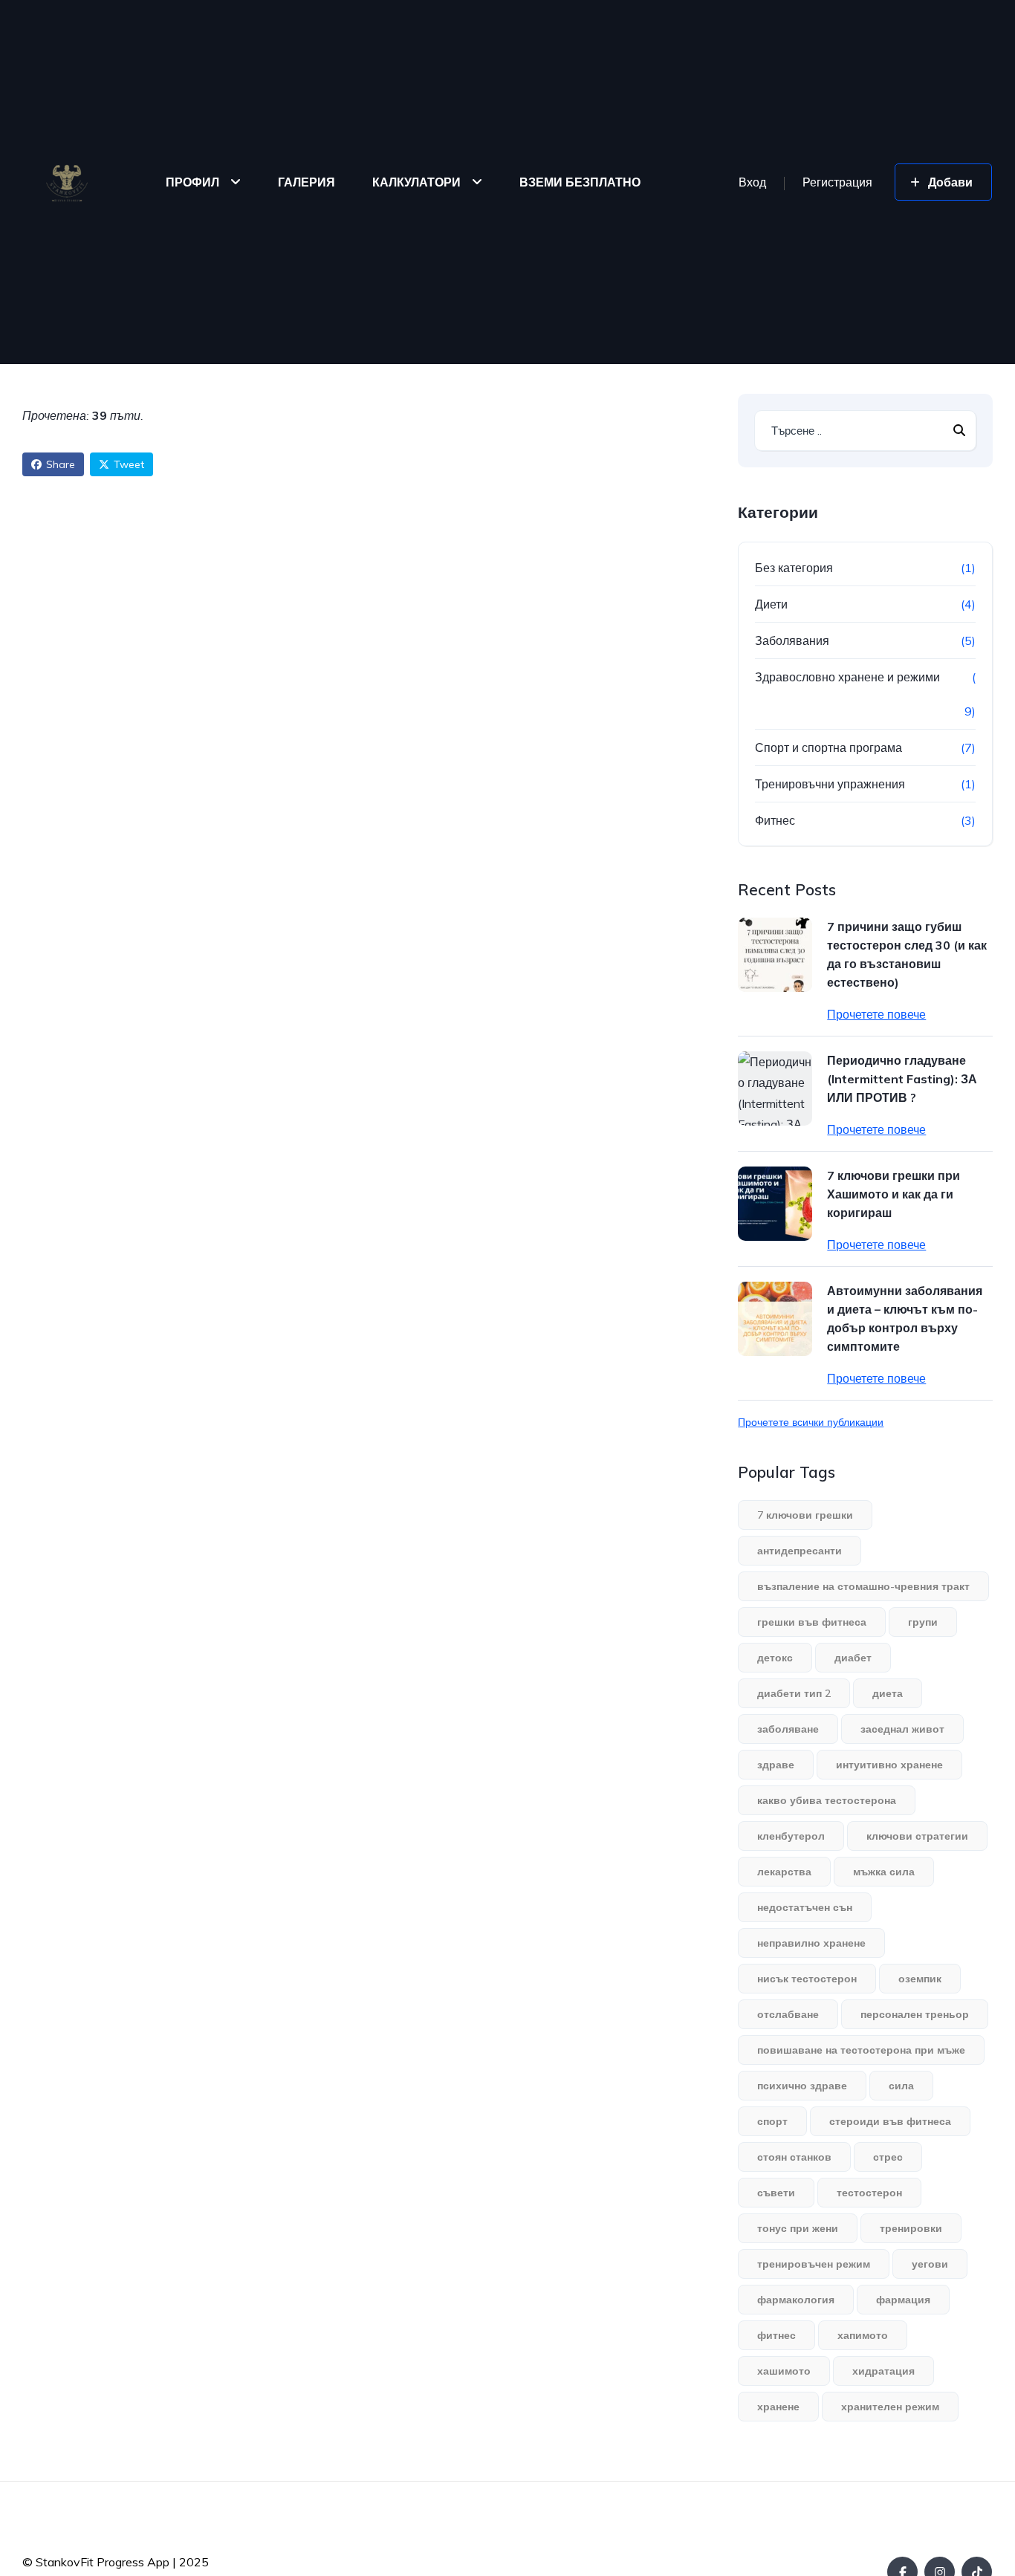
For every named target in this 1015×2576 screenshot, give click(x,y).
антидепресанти (800, 1551)
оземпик (920, 1979)
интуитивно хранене (889, 1765)
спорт (772, 2121)
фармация (903, 2300)
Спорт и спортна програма (828, 747)
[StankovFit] (67, 182)
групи (923, 1622)
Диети (771, 604)
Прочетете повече (876, 1014)
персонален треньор (915, 2014)
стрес (888, 2157)
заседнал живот (902, 1729)
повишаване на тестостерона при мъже (861, 2050)
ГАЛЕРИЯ (307, 182)
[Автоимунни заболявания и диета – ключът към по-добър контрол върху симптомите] (775, 1319)
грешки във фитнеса (812, 1622)
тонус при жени (798, 2228)
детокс (775, 1658)
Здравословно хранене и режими (847, 677)
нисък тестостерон (807, 1979)
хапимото (863, 2335)
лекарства (784, 1872)
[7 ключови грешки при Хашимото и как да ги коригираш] (775, 1204)
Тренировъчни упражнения (830, 784)
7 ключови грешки (805, 1515)
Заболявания (792, 640)
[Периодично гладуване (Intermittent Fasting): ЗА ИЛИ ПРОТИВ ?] (775, 1089)
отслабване (788, 2014)
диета (888, 1693)
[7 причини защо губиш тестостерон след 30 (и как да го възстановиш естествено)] (775, 955)
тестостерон (869, 2193)
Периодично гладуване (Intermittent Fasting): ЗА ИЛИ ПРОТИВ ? (902, 1079)
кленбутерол (791, 1836)
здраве (776, 1765)
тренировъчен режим (814, 2264)
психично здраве (802, 2086)
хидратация (883, 2371)
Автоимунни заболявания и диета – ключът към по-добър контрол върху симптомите (905, 1318)
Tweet (129, 464)
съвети (776, 2193)
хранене (778, 2407)
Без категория (794, 568)
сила (901, 2086)
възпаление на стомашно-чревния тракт (863, 1586)
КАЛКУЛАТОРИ (416, 182)
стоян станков (794, 2157)
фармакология (796, 2300)
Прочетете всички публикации (811, 1422)
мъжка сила (884, 1872)
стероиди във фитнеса (890, 2121)
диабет (853, 1658)
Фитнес (775, 820)
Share (61, 464)
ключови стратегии (917, 1836)
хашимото (784, 2371)
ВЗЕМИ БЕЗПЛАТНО (580, 182)
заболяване (788, 1729)
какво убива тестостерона (827, 1800)
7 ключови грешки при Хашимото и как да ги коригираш (894, 1194)
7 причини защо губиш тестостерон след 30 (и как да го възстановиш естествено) (907, 954)
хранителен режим (890, 2407)
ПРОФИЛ (192, 182)
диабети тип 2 (794, 1693)
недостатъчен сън (805, 1907)
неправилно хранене (811, 1943)
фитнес (776, 2335)
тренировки (911, 2228)
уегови (930, 2264)
